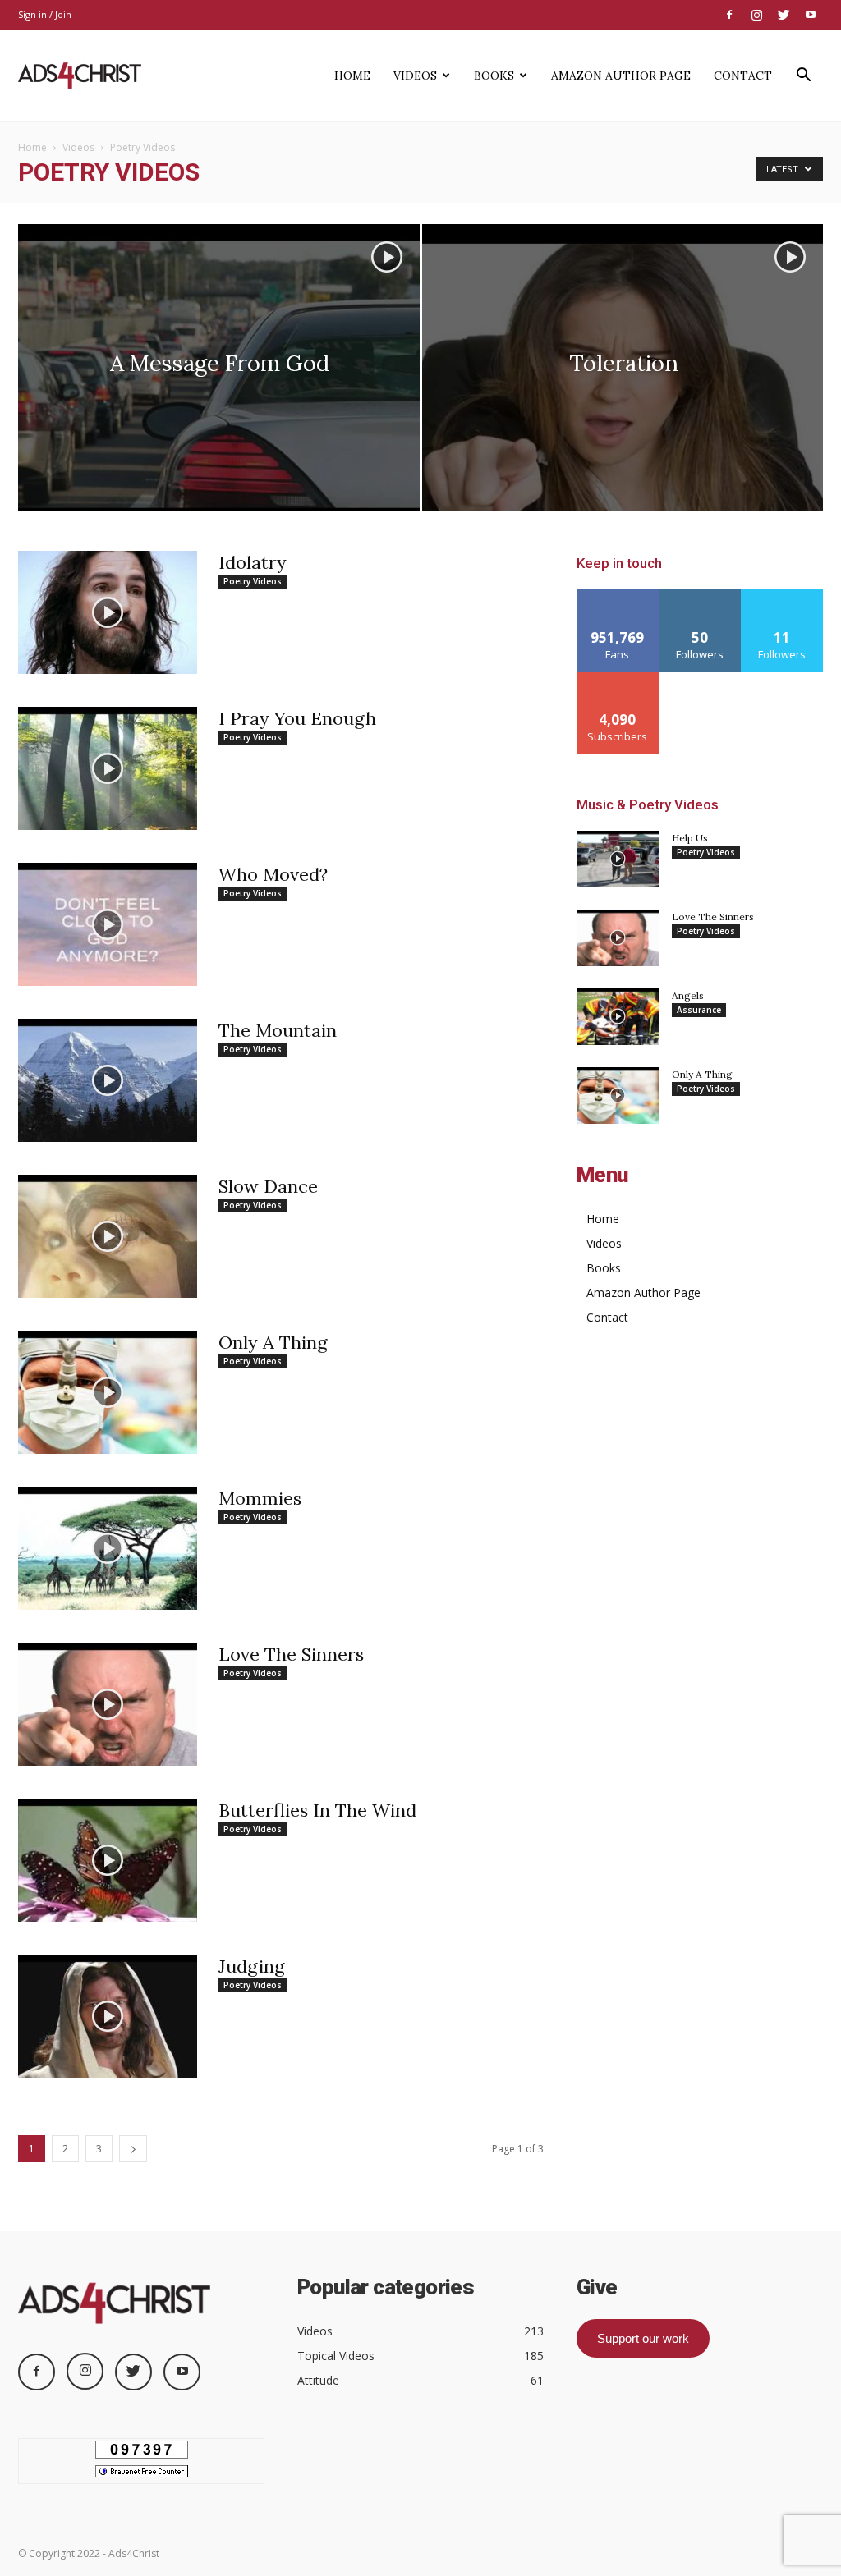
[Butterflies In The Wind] (108, 1860)
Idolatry (253, 562)
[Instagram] (756, 15)
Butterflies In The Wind (317, 1810)
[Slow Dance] (108, 1236)
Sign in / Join (45, 14)
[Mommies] (108, 1548)
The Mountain (278, 1030)
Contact (743, 76)
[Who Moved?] (108, 924)
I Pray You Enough (297, 718)
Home (352, 76)
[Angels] (618, 1017)
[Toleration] (623, 398)
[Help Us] (618, 859)
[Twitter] (784, 15)
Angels (688, 995)
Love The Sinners (291, 1654)
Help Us (690, 838)
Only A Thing (273, 1342)
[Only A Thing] (108, 1392)
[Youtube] (811, 15)
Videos (415, 76)
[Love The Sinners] (108, 1704)
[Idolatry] (108, 612)
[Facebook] (729, 15)
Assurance (699, 1010)
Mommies (260, 1498)
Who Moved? (273, 874)
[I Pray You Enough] (108, 768)
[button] (803, 77)
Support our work (643, 2338)
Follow (700, 596)
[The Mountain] (108, 1080)
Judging (252, 1966)
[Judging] (108, 2016)
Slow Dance (268, 1186)
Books (494, 76)
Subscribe (618, 678)
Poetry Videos (253, 581)
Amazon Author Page (621, 76)
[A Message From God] (219, 374)
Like (618, 596)
